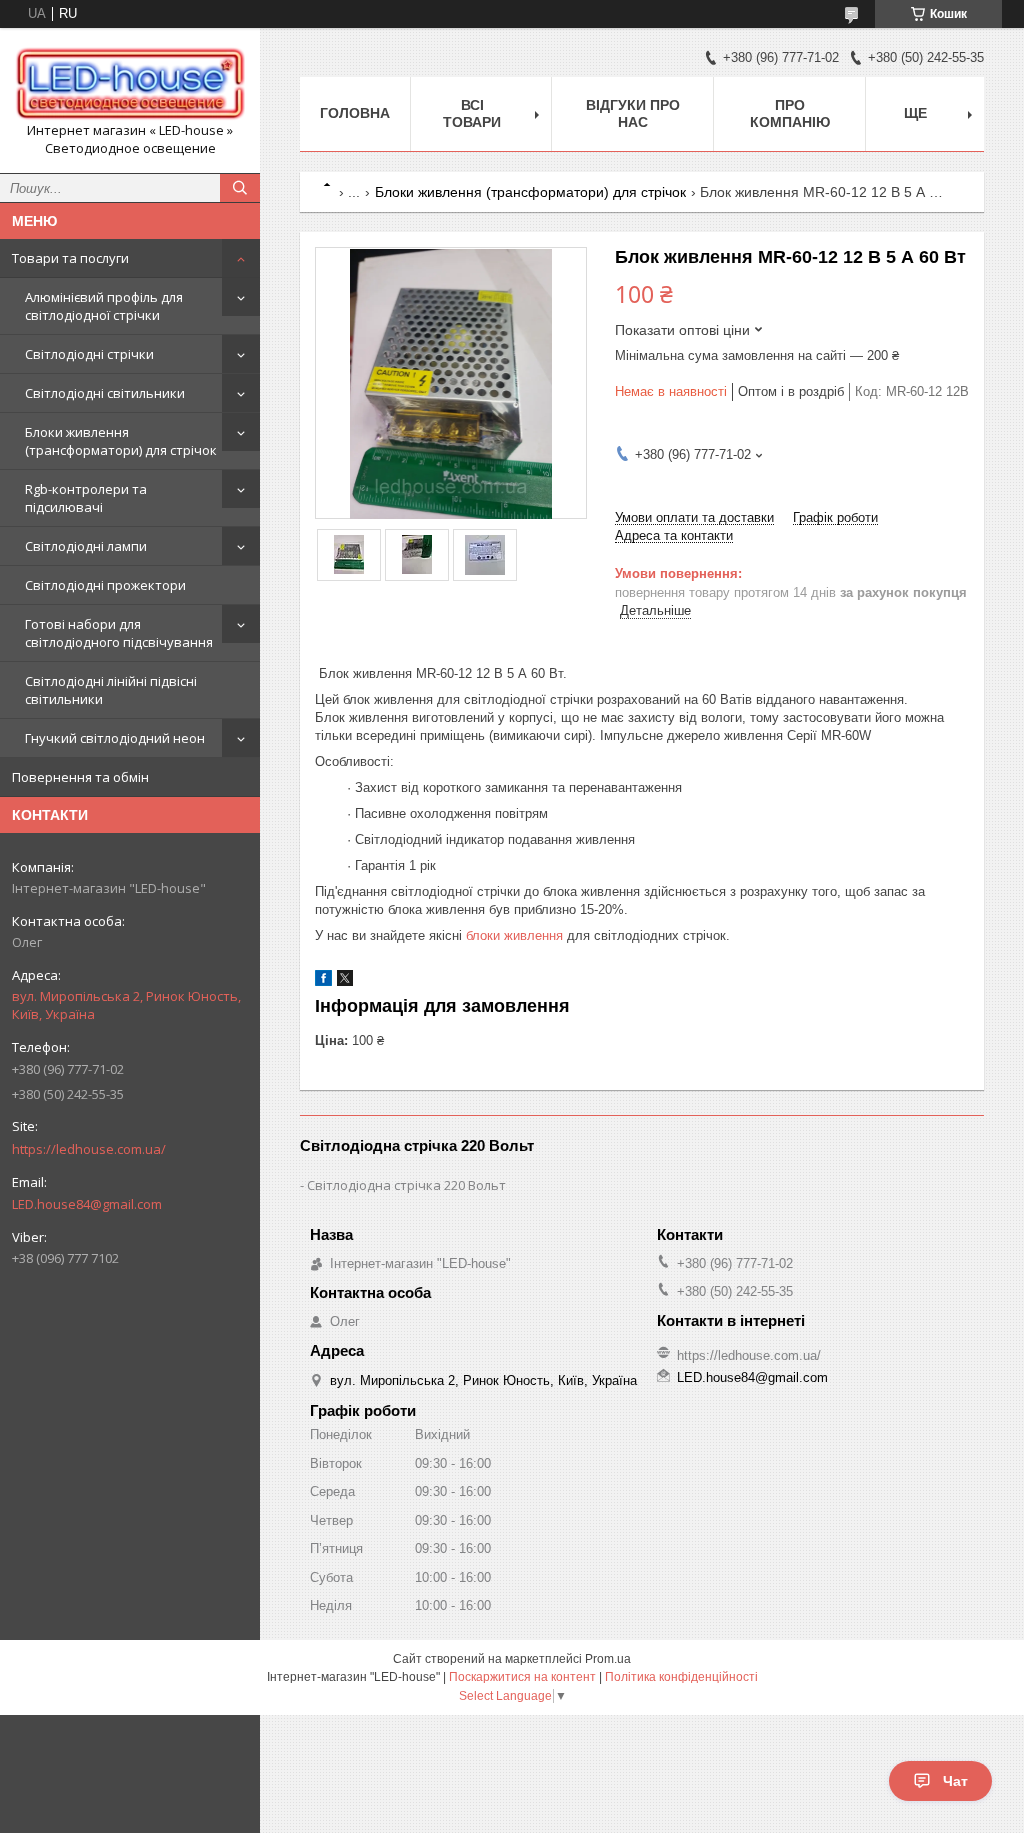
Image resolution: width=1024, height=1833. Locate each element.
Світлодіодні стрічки (89, 354)
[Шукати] (240, 188)
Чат (955, 1781)
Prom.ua (608, 1659)
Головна (355, 113)
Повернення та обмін (80, 777)
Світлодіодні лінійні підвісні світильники (111, 690)
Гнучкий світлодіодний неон (115, 738)
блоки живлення (514, 935)
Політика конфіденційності (681, 1677)
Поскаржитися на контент (522, 1677)
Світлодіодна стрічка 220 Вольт (406, 1185)
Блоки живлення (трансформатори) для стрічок (121, 441)
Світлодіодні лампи (86, 546)
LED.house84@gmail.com (87, 1204)
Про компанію (790, 113)
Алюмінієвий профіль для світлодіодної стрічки (104, 306)
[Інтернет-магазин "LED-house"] (130, 82)
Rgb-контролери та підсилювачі (86, 498)
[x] (345, 981)
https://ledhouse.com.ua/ (89, 1149)
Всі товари (472, 113)
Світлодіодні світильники (105, 393)
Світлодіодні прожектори (105, 585)
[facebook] (323, 981)
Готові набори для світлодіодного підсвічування (119, 633)
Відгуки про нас (633, 113)
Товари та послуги (70, 258)
